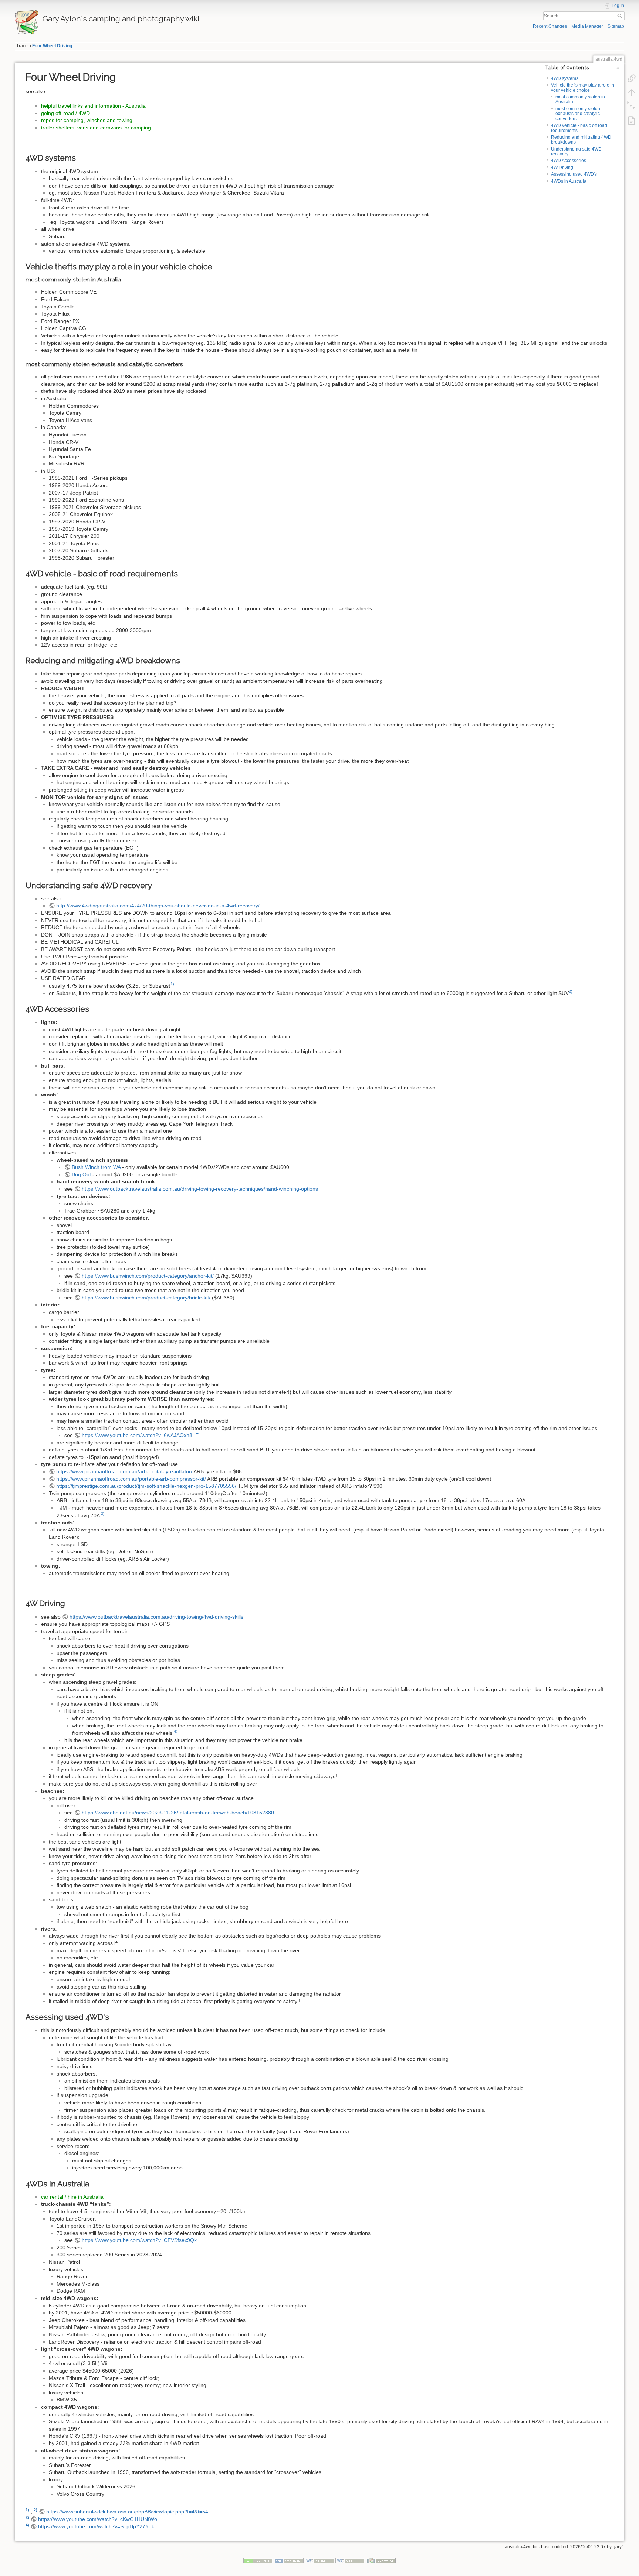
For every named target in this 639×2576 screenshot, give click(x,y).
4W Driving (562, 168)
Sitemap (616, 26)
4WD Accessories (569, 161)
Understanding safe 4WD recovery (576, 151)
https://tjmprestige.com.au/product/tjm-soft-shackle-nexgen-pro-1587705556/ (146, 1486)
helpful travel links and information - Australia (93, 106)
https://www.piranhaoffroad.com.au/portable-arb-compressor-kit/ (131, 1479)
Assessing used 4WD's (574, 174)
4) (176, 1731)
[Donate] (258, 2560)
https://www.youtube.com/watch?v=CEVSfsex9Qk (139, 2240)
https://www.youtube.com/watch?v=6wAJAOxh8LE (140, 1435)
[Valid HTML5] (319, 2560)
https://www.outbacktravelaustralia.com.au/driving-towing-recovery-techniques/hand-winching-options (200, 1189)
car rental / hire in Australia (72, 2197)
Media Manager (587, 26)
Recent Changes (550, 26)
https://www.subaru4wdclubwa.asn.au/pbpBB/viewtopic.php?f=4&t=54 (127, 2512)
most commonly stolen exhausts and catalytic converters (578, 114)
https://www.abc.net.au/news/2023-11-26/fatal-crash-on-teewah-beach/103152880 (178, 1813)
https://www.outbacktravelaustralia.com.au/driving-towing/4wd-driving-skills (156, 1617)
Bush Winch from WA (96, 1167)
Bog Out (81, 1174)
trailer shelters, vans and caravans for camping (96, 128)
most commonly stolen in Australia (580, 99)
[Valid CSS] (350, 2560)
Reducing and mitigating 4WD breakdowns (581, 140)
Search (621, 16)
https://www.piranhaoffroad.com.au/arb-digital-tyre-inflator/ (124, 1471)
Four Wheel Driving (52, 46)
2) (571, 991)
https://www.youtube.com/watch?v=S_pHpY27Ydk (96, 2526)
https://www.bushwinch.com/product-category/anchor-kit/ (148, 1276)
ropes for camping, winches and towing (87, 120)
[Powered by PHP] (289, 2560)
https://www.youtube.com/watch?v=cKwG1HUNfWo (98, 2519)
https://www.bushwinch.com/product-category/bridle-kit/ (146, 1298)
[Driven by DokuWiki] (381, 2560)
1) (172, 984)
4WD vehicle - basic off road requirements (579, 128)
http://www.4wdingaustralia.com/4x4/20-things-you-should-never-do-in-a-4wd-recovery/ (158, 906)
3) (103, 1514)
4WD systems (565, 78)
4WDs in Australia (569, 181)
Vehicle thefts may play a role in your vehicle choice (583, 87)
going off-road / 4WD (65, 113)
